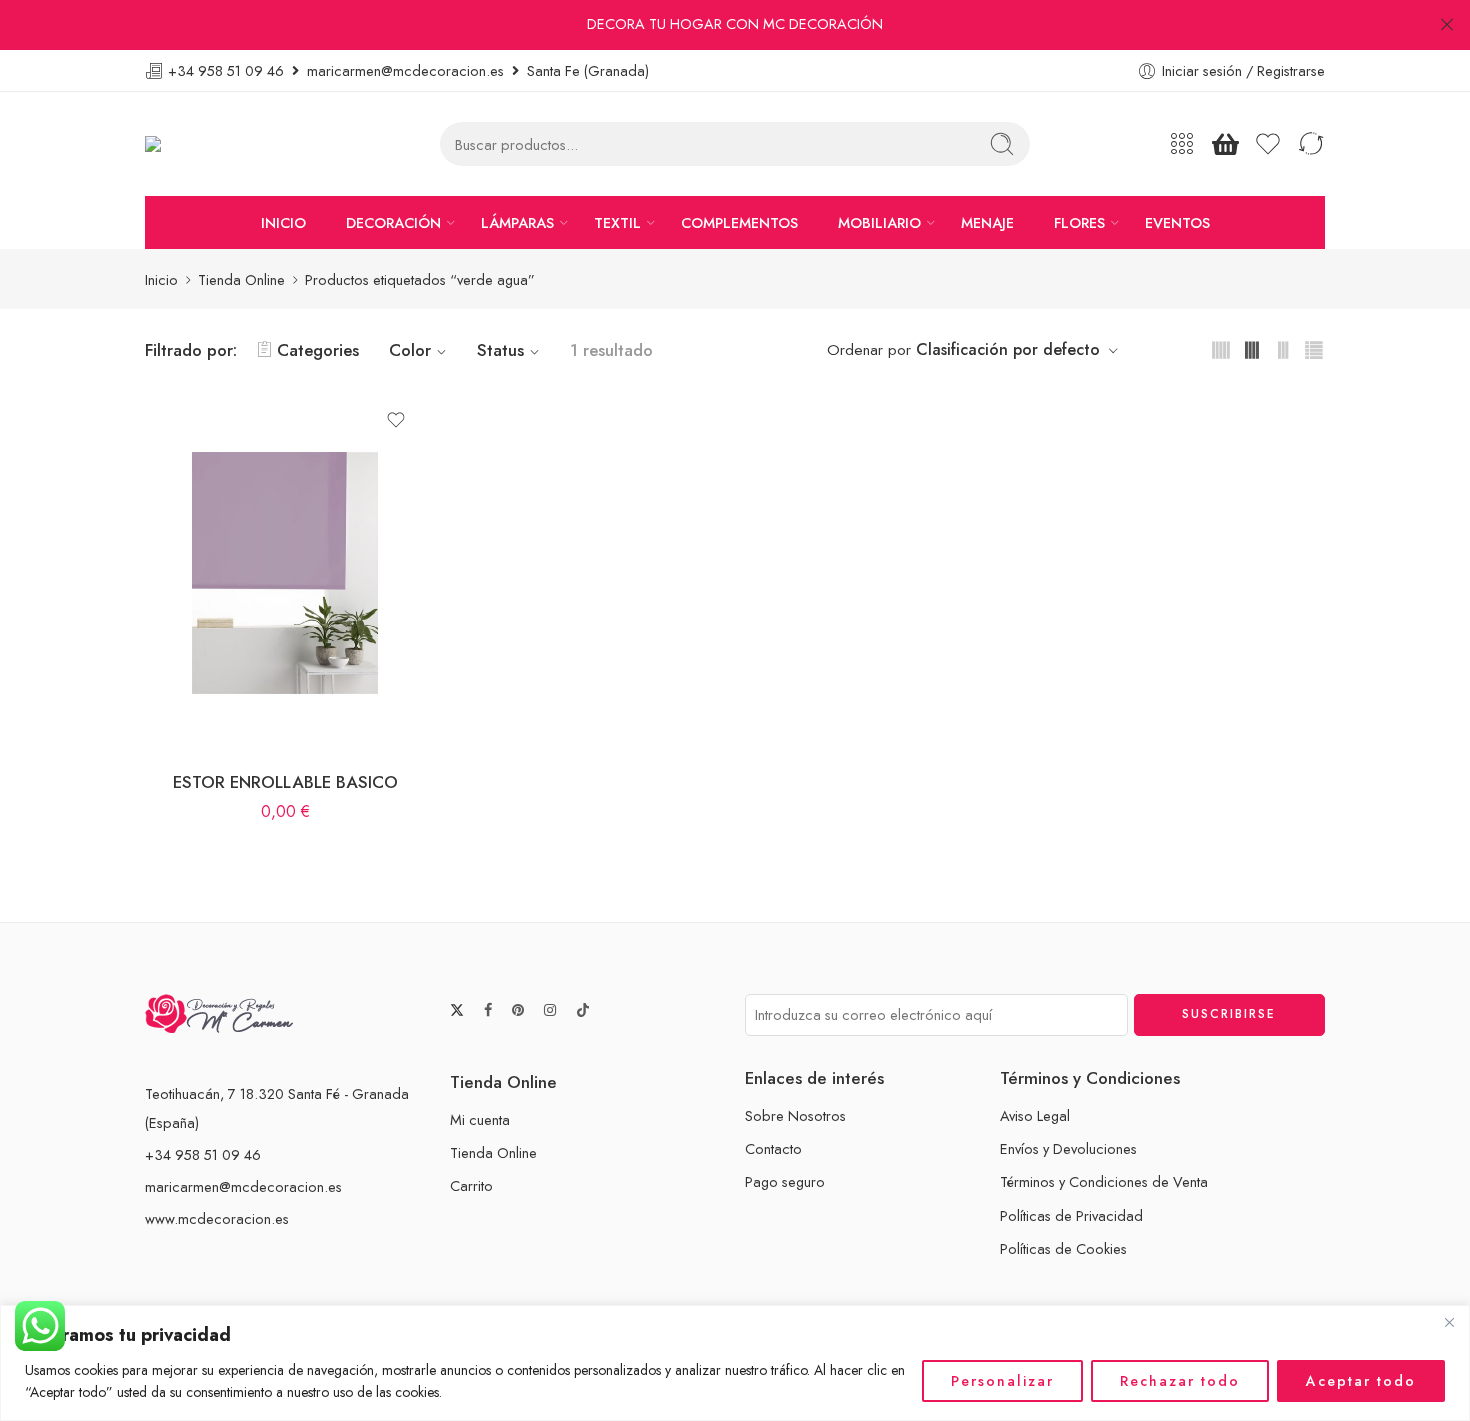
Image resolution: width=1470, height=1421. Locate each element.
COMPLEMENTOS (739, 222)
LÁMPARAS (517, 222)
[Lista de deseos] (396, 420)
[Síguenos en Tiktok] (583, 1010)
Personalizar (1002, 1381)
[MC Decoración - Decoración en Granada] (203, 144)
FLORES (1079, 222)
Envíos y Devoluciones (1068, 1148)
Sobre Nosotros (795, 1115)
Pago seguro (785, 1181)
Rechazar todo (1180, 1381)
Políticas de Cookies (1063, 1248)
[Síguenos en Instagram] (550, 1010)
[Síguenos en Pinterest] (518, 1010)
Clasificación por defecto (1008, 349)
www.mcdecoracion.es (217, 1218)
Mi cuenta (480, 1119)
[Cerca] (1449, 1322)
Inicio (161, 279)
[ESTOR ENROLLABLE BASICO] (285, 573)
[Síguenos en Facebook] (488, 1010)
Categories (318, 350)
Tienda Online (241, 279)
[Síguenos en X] (457, 1010)
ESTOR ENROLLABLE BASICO (285, 782)
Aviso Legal (1035, 1115)
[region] (735, 1363)
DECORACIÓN (393, 222)
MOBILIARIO (879, 222)
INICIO (283, 222)
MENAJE (987, 222)
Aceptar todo (1361, 1381)
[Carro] (1225, 144)
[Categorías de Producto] (1182, 144)
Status (500, 350)
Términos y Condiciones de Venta (1104, 1181)
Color (410, 350)
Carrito (471, 1185)
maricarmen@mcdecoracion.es (243, 1186)
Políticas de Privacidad (1071, 1215)
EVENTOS (1177, 222)
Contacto (773, 1148)
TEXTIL (617, 222)
